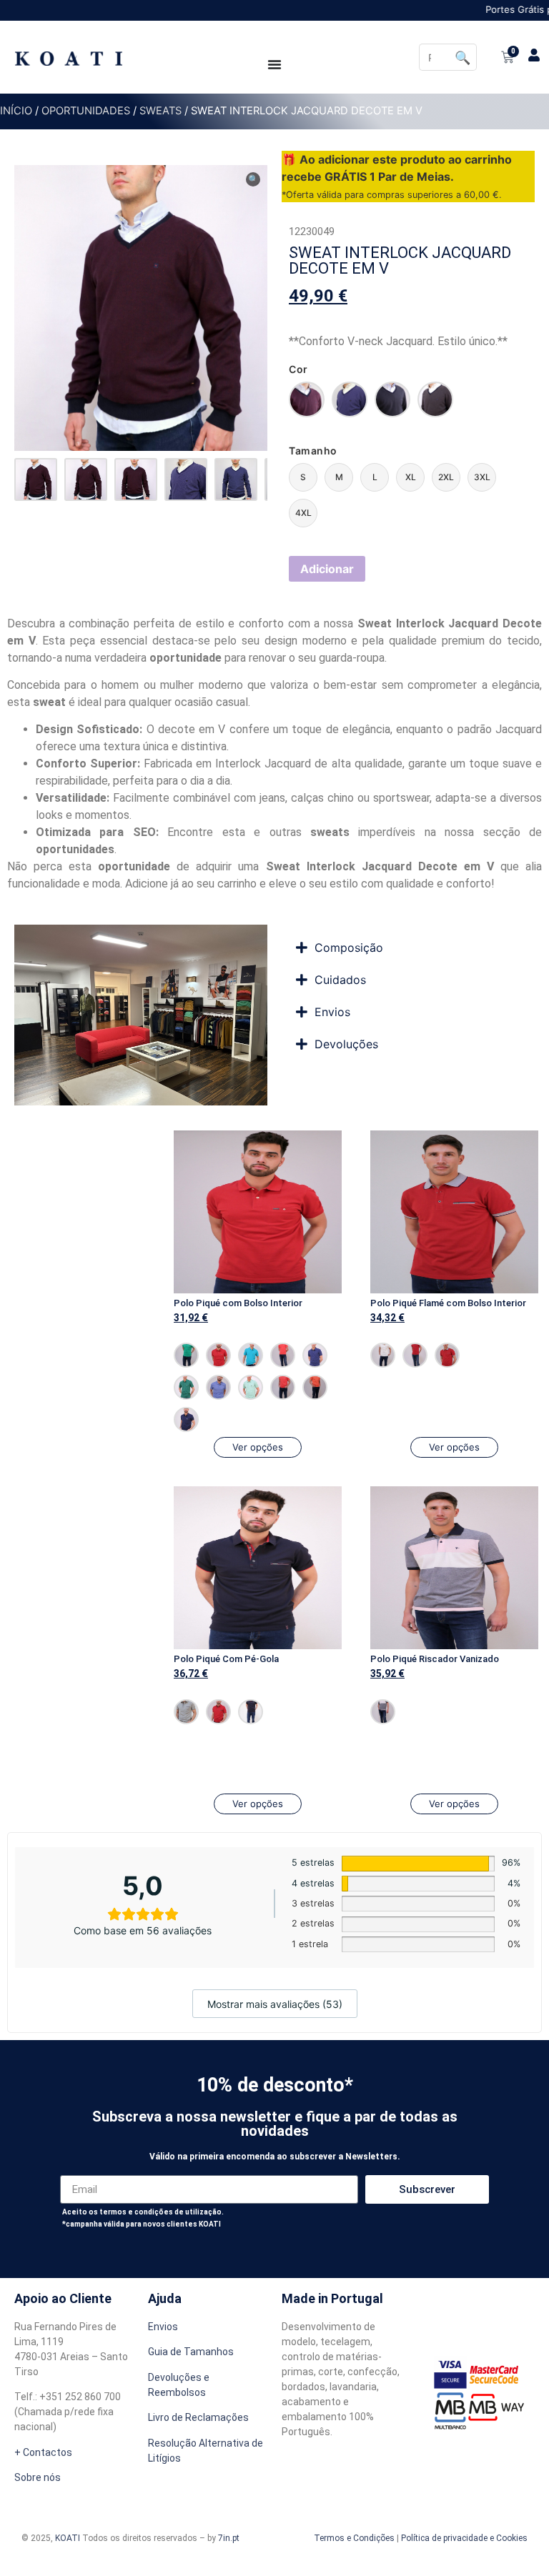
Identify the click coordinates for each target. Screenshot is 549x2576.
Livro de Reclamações (198, 2417)
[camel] (435, 399)
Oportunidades (86, 111)
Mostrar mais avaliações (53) (275, 2004)
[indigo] (315, 1355)
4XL (303, 513)
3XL (482, 477)
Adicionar (327, 569)
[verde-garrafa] (186, 1387)
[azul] (218, 1387)
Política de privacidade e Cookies (464, 2538)
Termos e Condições (354, 2538)
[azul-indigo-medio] (350, 399)
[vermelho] (218, 1355)
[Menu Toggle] (274, 64)
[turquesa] (251, 1355)
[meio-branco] (383, 1355)
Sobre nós (38, 2477)
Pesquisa (463, 57)
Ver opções (258, 1447)
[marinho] (447, 1355)
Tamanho (313, 451)
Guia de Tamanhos (191, 2352)
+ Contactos (43, 2452)
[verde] (392, 399)
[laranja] (315, 1387)
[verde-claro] (251, 1387)
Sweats (160, 111)
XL (411, 477)
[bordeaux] (307, 399)
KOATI (68, 2538)
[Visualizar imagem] (36, 479)
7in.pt (229, 2538)
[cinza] (186, 1712)
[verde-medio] (186, 1355)
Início (16, 111)
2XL (446, 477)
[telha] (283, 1387)
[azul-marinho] (186, 1419)
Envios (163, 2327)
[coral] (283, 1355)
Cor (298, 369)
